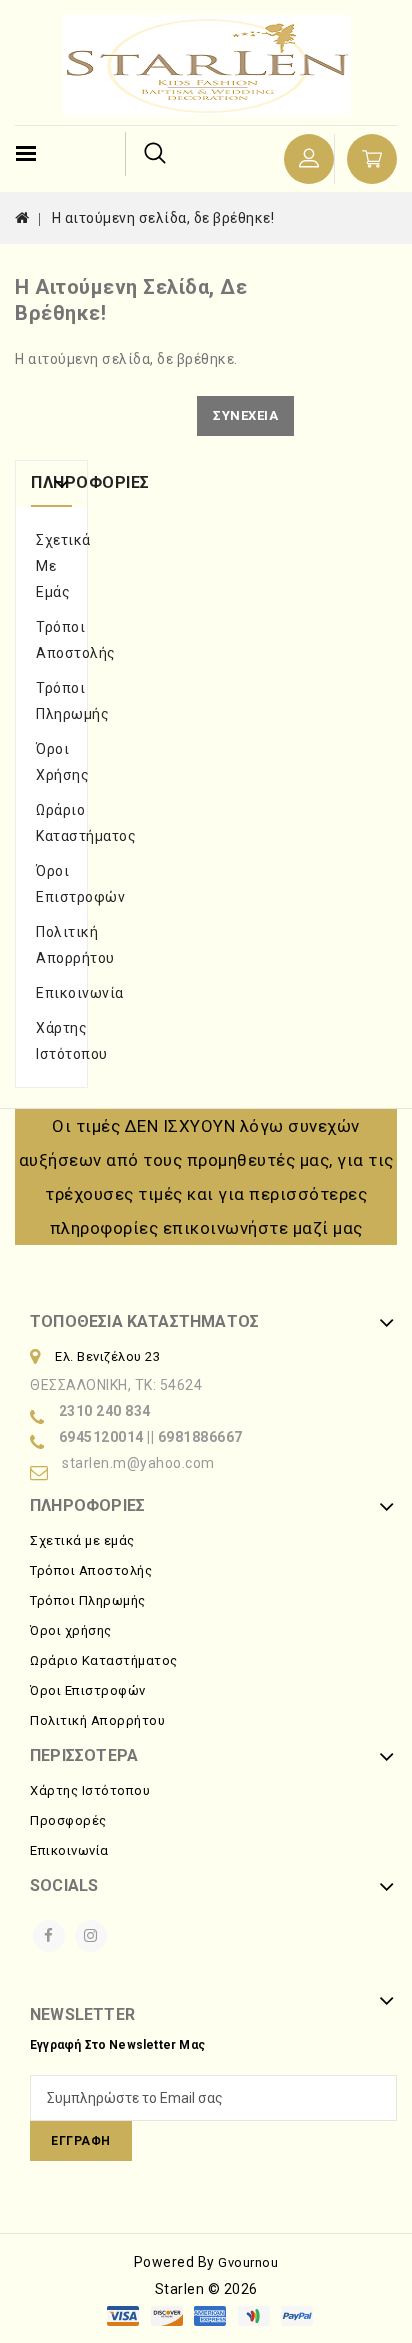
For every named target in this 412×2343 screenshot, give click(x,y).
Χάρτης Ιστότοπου (51, 1041)
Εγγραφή (81, 2141)
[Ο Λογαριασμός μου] (309, 159)
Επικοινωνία (51, 993)
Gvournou (248, 2262)
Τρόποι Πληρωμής (51, 701)
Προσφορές (68, 1820)
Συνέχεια (245, 415)
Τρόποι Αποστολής (51, 640)
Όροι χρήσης (51, 762)
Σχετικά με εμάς (51, 566)
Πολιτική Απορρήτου (51, 945)
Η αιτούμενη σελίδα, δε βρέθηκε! (163, 218)
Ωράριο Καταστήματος (51, 823)
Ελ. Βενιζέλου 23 (107, 1356)
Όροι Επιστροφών (51, 884)
